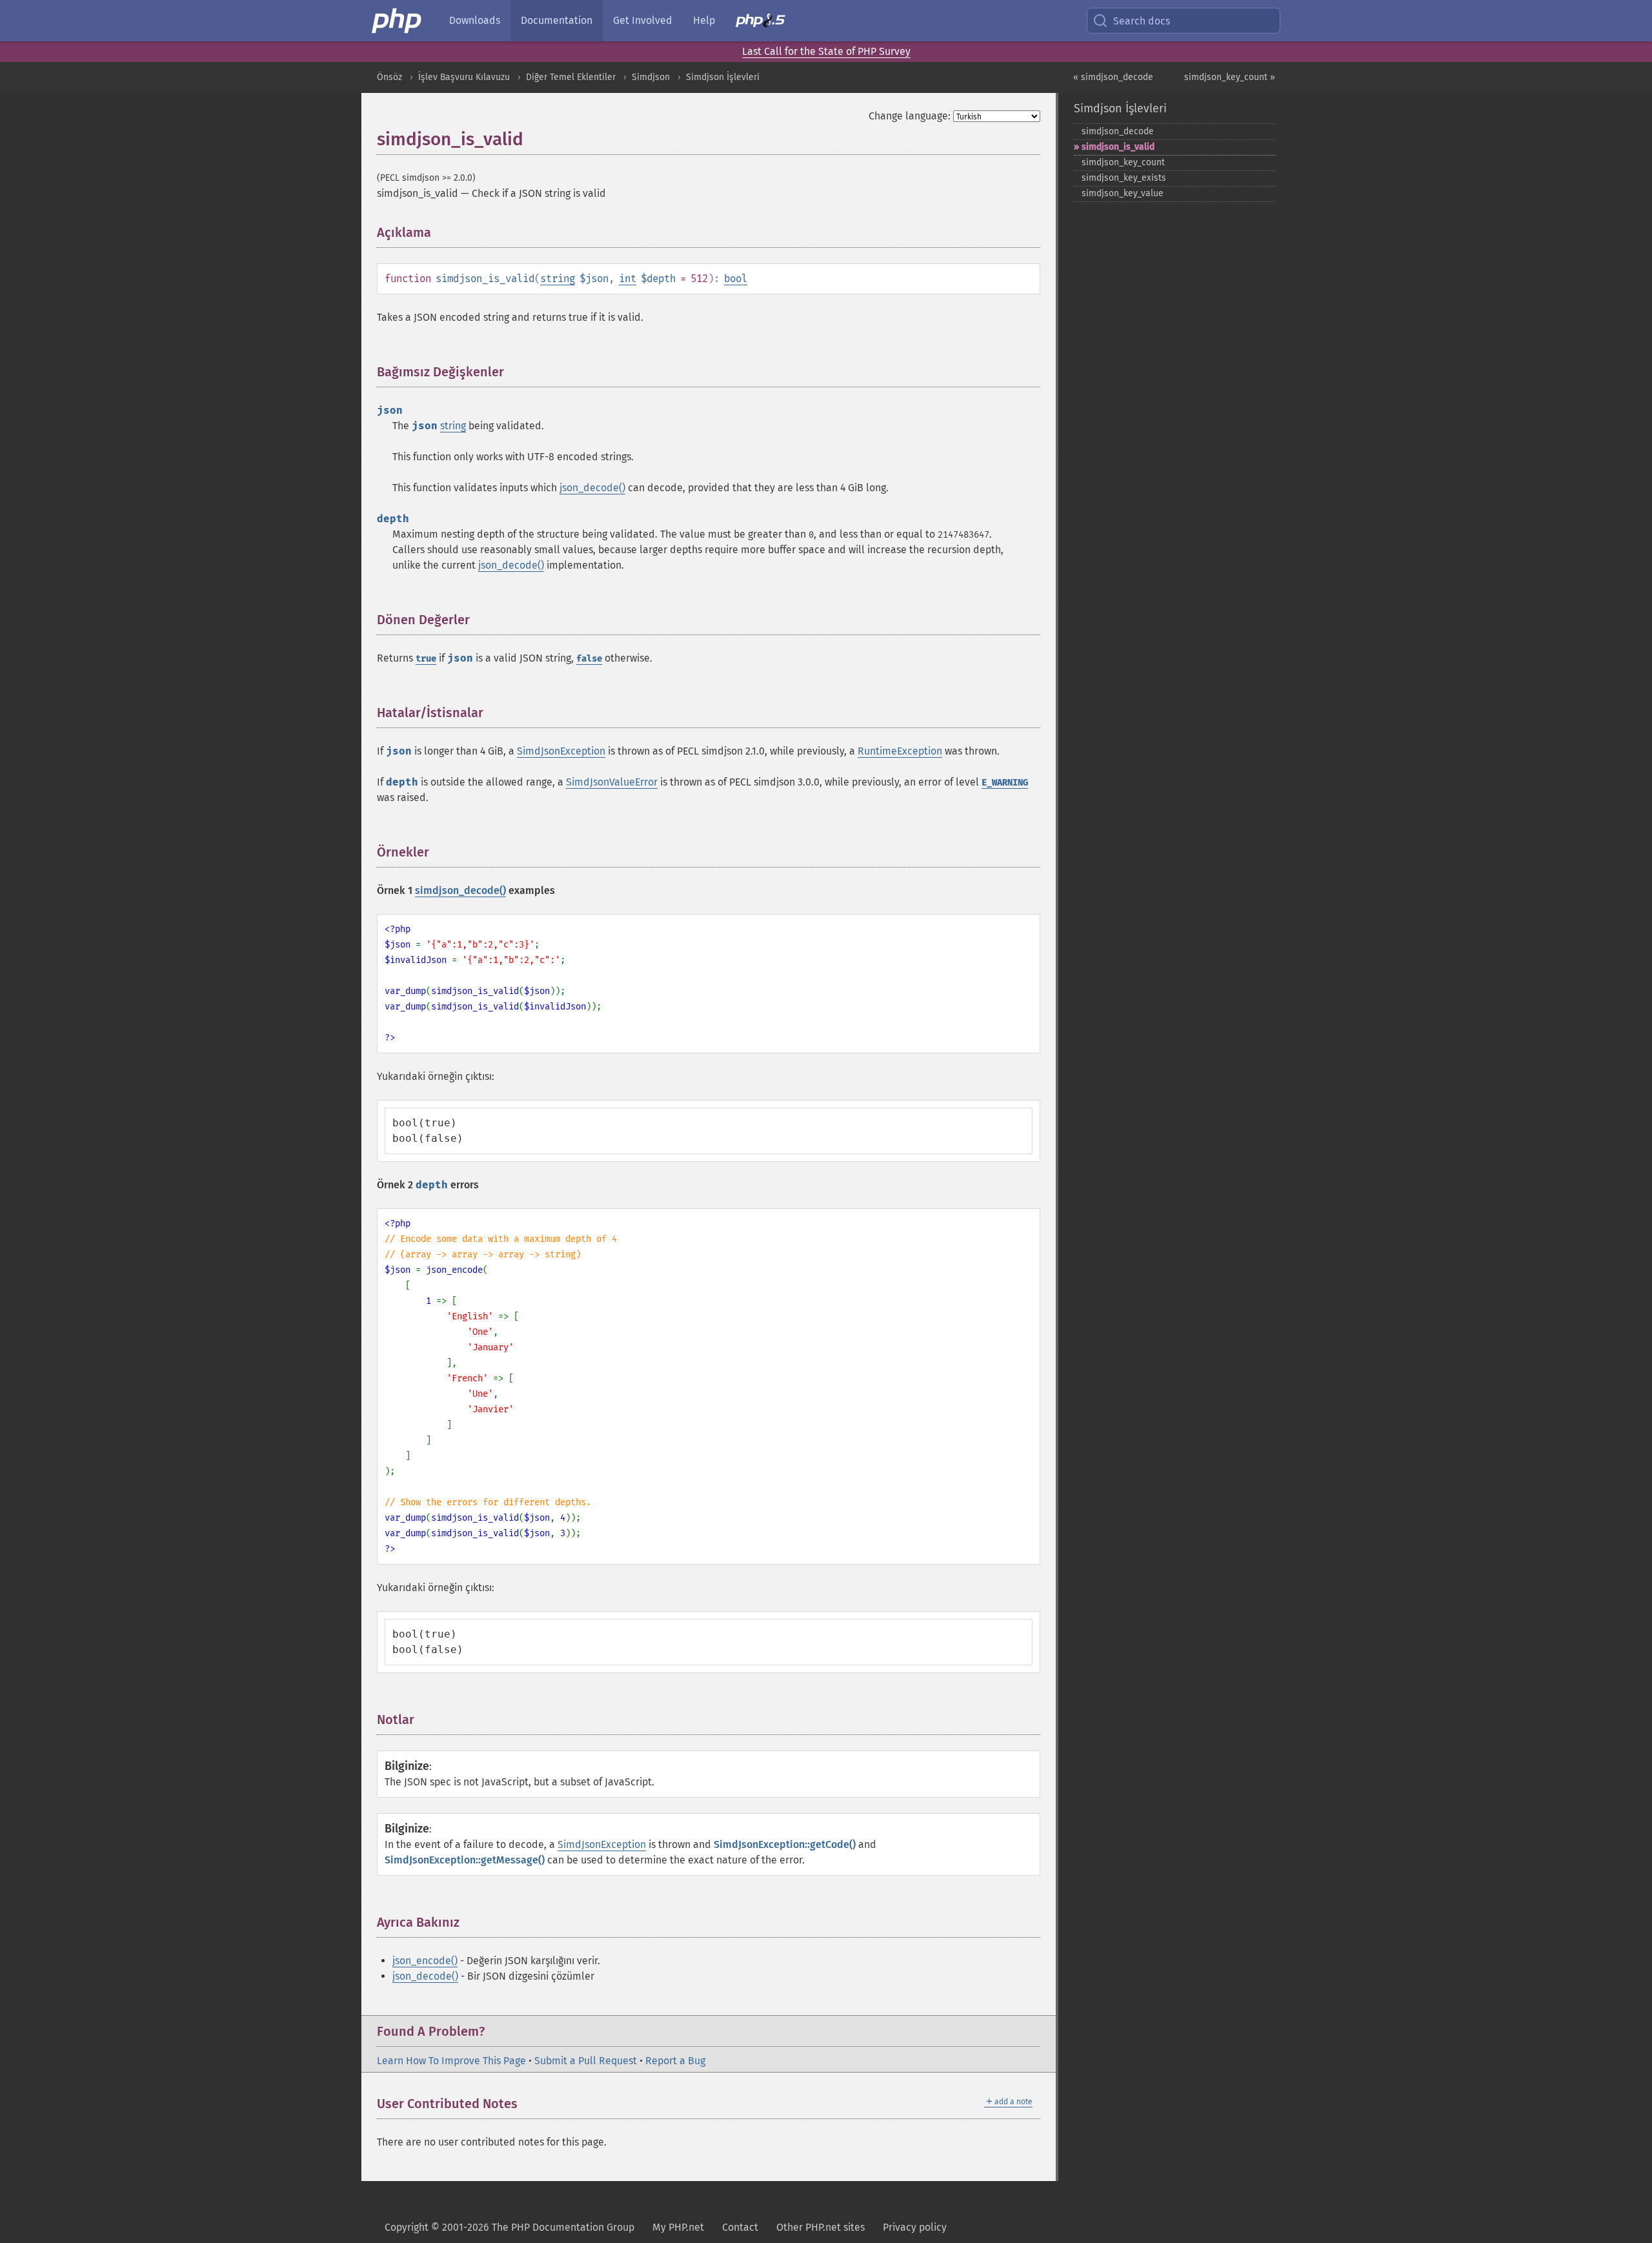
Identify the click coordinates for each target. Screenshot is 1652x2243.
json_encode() (425, 1961)
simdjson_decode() (460, 890)
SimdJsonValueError (612, 782)
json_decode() (592, 488)
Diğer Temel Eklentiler (571, 77)
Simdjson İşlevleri (723, 77)
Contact (740, 2227)
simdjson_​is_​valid (1118, 147)
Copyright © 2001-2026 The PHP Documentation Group (509, 2227)
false (589, 659)
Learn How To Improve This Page (451, 2061)
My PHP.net (678, 2227)
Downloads (475, 20)
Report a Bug (675, 2061)
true (426, 659)
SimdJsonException (561, 751)
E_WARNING (1005, 783)
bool (736, 279)
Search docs (1142, 21)
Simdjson (651, 77)
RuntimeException (900, 751)
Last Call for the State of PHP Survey (826, 51)
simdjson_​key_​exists (1124, 178)
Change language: (910, 116)
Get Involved (643, 20)
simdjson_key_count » (1230, 77)
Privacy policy (915, 2227)
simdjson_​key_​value (1123, 193)
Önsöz (389, 77)
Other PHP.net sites (821, 2227)
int (628, 279)
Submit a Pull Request (586, 2061)
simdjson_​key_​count (1123, 162)
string (558, 279)
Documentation (557, 20)
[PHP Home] (398, 21)
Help (704, 20)
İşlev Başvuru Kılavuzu (464, 77)
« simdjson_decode (1113, 77)
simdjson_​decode (1118, 131)
